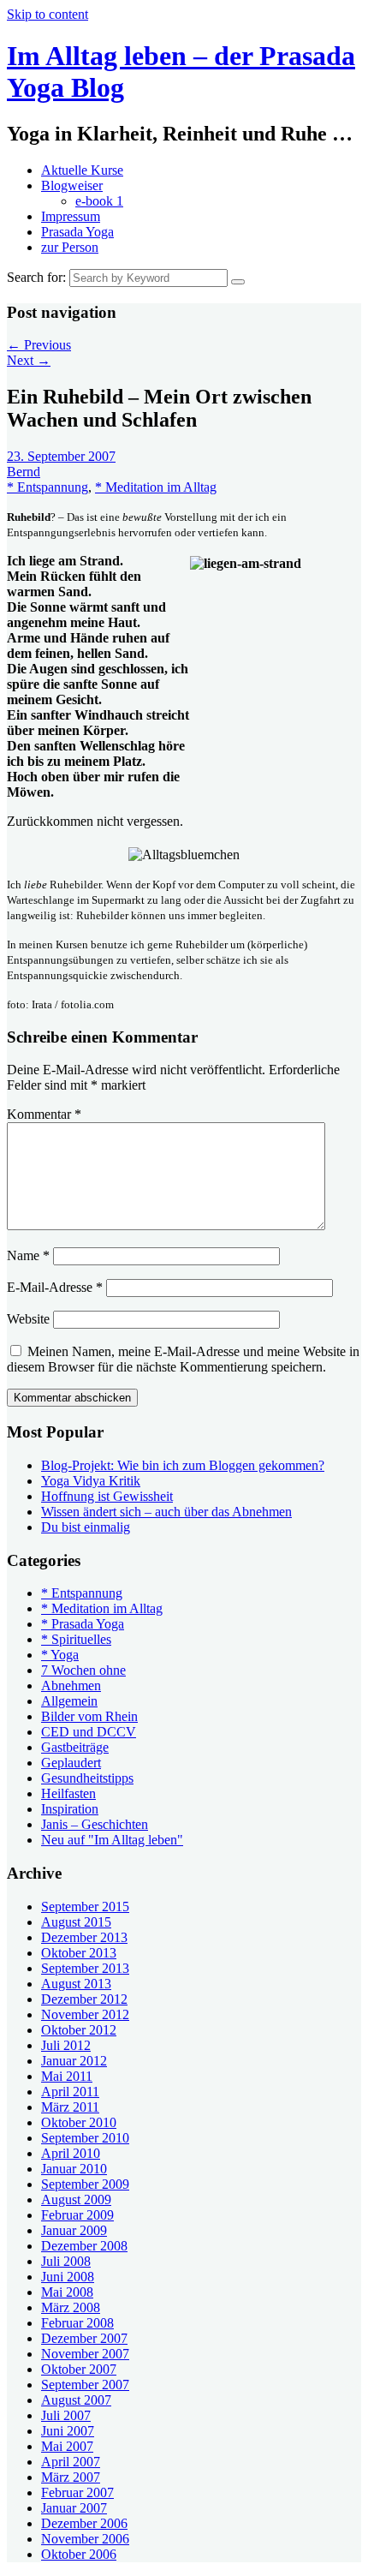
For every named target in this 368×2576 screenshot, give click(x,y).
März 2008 (71, 2307)
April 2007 (71, 2462)
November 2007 (85, 2354)
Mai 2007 (67, 2446)
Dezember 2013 (84, 1937)
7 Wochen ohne (83, 1670)
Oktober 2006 (79, 2554)
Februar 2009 (77, 2215)
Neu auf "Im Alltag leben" (112, 1840)
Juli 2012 (66, 2045)
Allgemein (69, 1701)
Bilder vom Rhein (89, 1716)
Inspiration (70, 1809)
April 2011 (70, 2092)
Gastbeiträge (75, 1747)
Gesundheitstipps (87, 1778)
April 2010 (71, 2153)
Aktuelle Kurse (82, 170)
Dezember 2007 (84, 2338)
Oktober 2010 (79, 2122)
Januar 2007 (74, 2508)
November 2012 (85, 2014)
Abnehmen (71, 1685)
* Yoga (60, 1655)
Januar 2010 (74, 2169)
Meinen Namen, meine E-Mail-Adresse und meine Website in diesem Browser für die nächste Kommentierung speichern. (183, 1359)
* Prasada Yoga (83, 1624)
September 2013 (85, 1968)
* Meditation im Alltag (156, 487)
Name (28, 1255)
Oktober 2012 (79, 2030)
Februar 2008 (77, 2323)
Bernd (24, 472)
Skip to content (47, 14)
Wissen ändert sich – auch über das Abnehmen (166, 1512)
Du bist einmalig (86, 1527)
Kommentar (44, 1114)
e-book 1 (99, 201)
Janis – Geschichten (95, 1824)
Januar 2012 (74, 2061)
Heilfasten (68, 1793)
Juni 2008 (68, 2277)
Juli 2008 (66, 2261)
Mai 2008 (67, 2292)
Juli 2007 (66, 2415)
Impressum (71, 216)
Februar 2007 (77, 2492)
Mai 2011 (67, 2076)
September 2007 (85, 2385)
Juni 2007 (68, 2431)
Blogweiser (72, 185)
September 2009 (85, 2184)
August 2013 (76, 1984)
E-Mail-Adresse (55, 1287)
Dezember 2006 (84, 2523)
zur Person (70, 247)
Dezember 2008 (84, 2246)
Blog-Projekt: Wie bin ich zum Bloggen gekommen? (183, 1465)
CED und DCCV (89, 1732)
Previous (39, 345)
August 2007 (76, 2400)
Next (29, 360)
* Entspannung (47, 487)
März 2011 (70, 2107)
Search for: (36, 277)
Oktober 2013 (79, 1953)
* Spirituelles (76, 1639)
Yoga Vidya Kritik (91, 1481)
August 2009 (76, 2199)
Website (28, 1319)
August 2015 (76, 1922)
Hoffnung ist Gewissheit (107, 1496)
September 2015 (85, 1907)
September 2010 (85, 2138)
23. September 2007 (61, 456)
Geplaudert (71, 1763)
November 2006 (85, 2539)
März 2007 (71, 2477)
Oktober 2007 (79, 2369)
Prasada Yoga (77, 232)
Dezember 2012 (84, 1999)
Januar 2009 (74, 2230)
